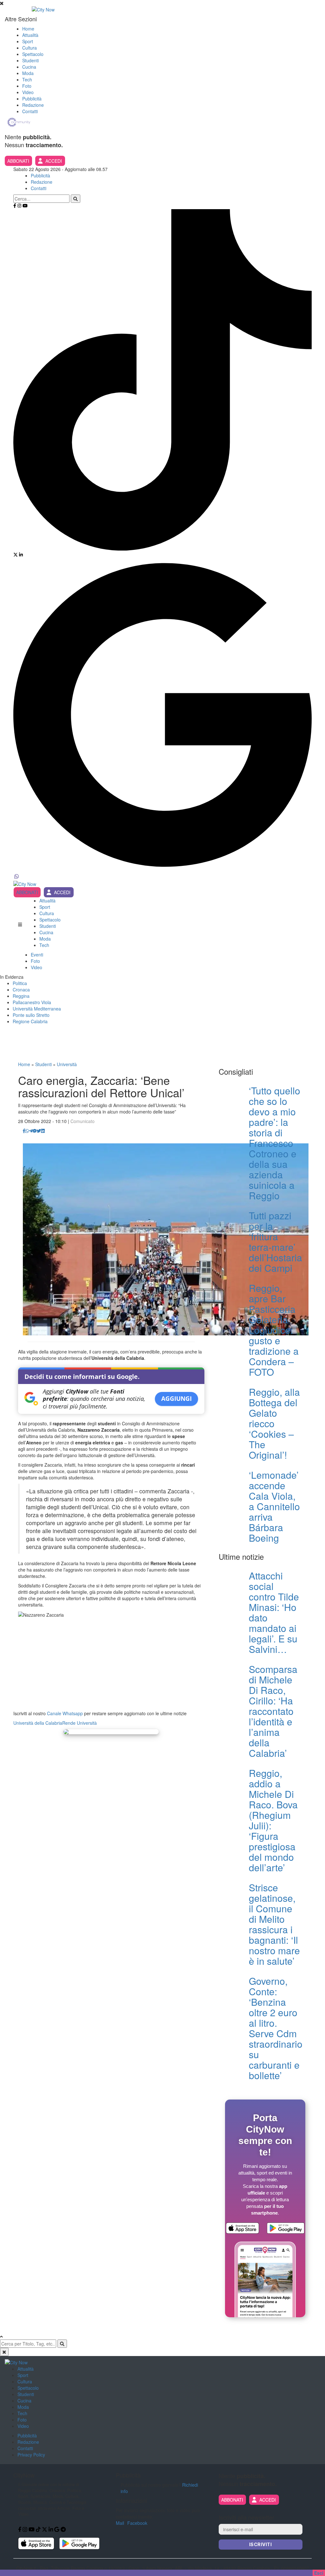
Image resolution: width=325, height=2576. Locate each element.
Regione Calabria (30, 1021)
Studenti (30, 60)
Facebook (137, 2523)
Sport (28, 41)
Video (28, 92)
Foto (27, 86)
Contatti (30, 111)
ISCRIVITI (261, 2544)
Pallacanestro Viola (32, 1002)
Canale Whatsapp (65, 1713)
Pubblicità (32, 99)
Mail (120, 2523)
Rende (69, 1723)
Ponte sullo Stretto (31, 1015)
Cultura (30, 48)
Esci (319, 2573)
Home (28, 29)
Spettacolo (33, 54)
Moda (28, 73)
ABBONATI (18, 161)
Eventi (37, 955)
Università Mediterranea (37, 1009)
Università (67, 1064)
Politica (20, 983)
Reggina (21, 996)
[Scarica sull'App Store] (242, 2229)
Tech (27, 79)
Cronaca (21, 990)
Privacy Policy (31, 2455)
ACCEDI (54, 161)
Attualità (30, 35)
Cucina (29, 67)
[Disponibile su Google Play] (286, 2229)
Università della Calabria (38, 1723)
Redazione (33, 105)
